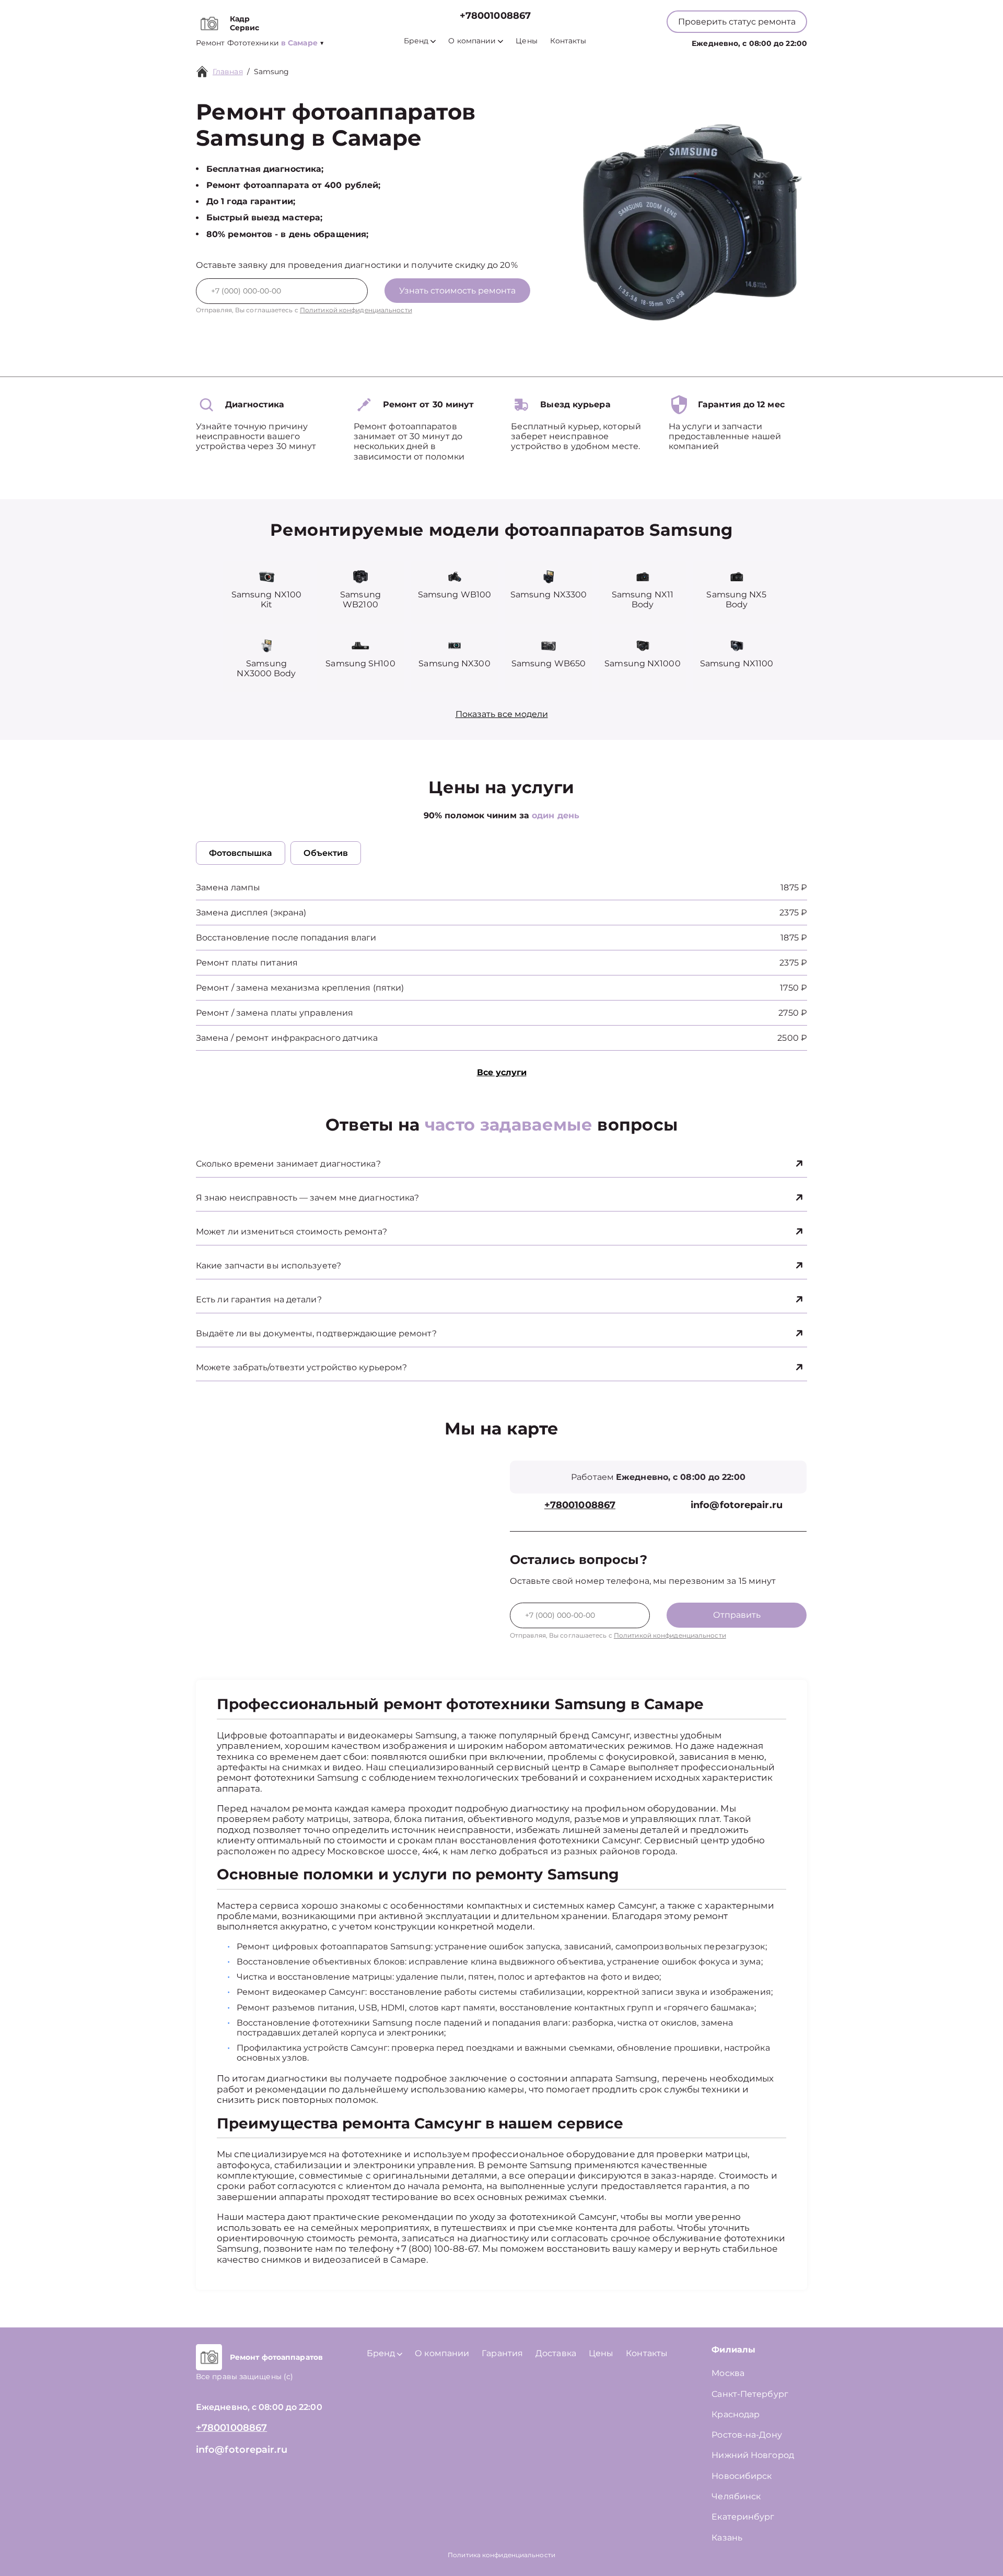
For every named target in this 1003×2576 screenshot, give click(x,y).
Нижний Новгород (753, 2455)
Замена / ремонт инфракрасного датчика (287, 1038)
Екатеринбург (743, 2517)
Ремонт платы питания (247, 963)
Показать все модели (502, 714)
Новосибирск (742, 2476)
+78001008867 (495, 16)
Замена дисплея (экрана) (251, 913)
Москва (728, 2373)
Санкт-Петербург (750, 2394)
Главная (228, 72)
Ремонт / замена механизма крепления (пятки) (300, 988)
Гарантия (502, 2353)
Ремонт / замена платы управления (275, 1013)
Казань (727, 2538)
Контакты (568, 41)
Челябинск (736, 2496)
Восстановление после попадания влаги (286, 938)
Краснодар (736, 2414)
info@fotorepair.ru (737, 1505)
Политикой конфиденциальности (356, 310)
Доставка (556, 2353)
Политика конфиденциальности (501, 2555)
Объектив (326, 853)
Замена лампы (228, 887)
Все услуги (502, 1072)
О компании (472, 41)
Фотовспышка (241, 853)
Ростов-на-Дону (747, 2435)
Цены (526, 41)
